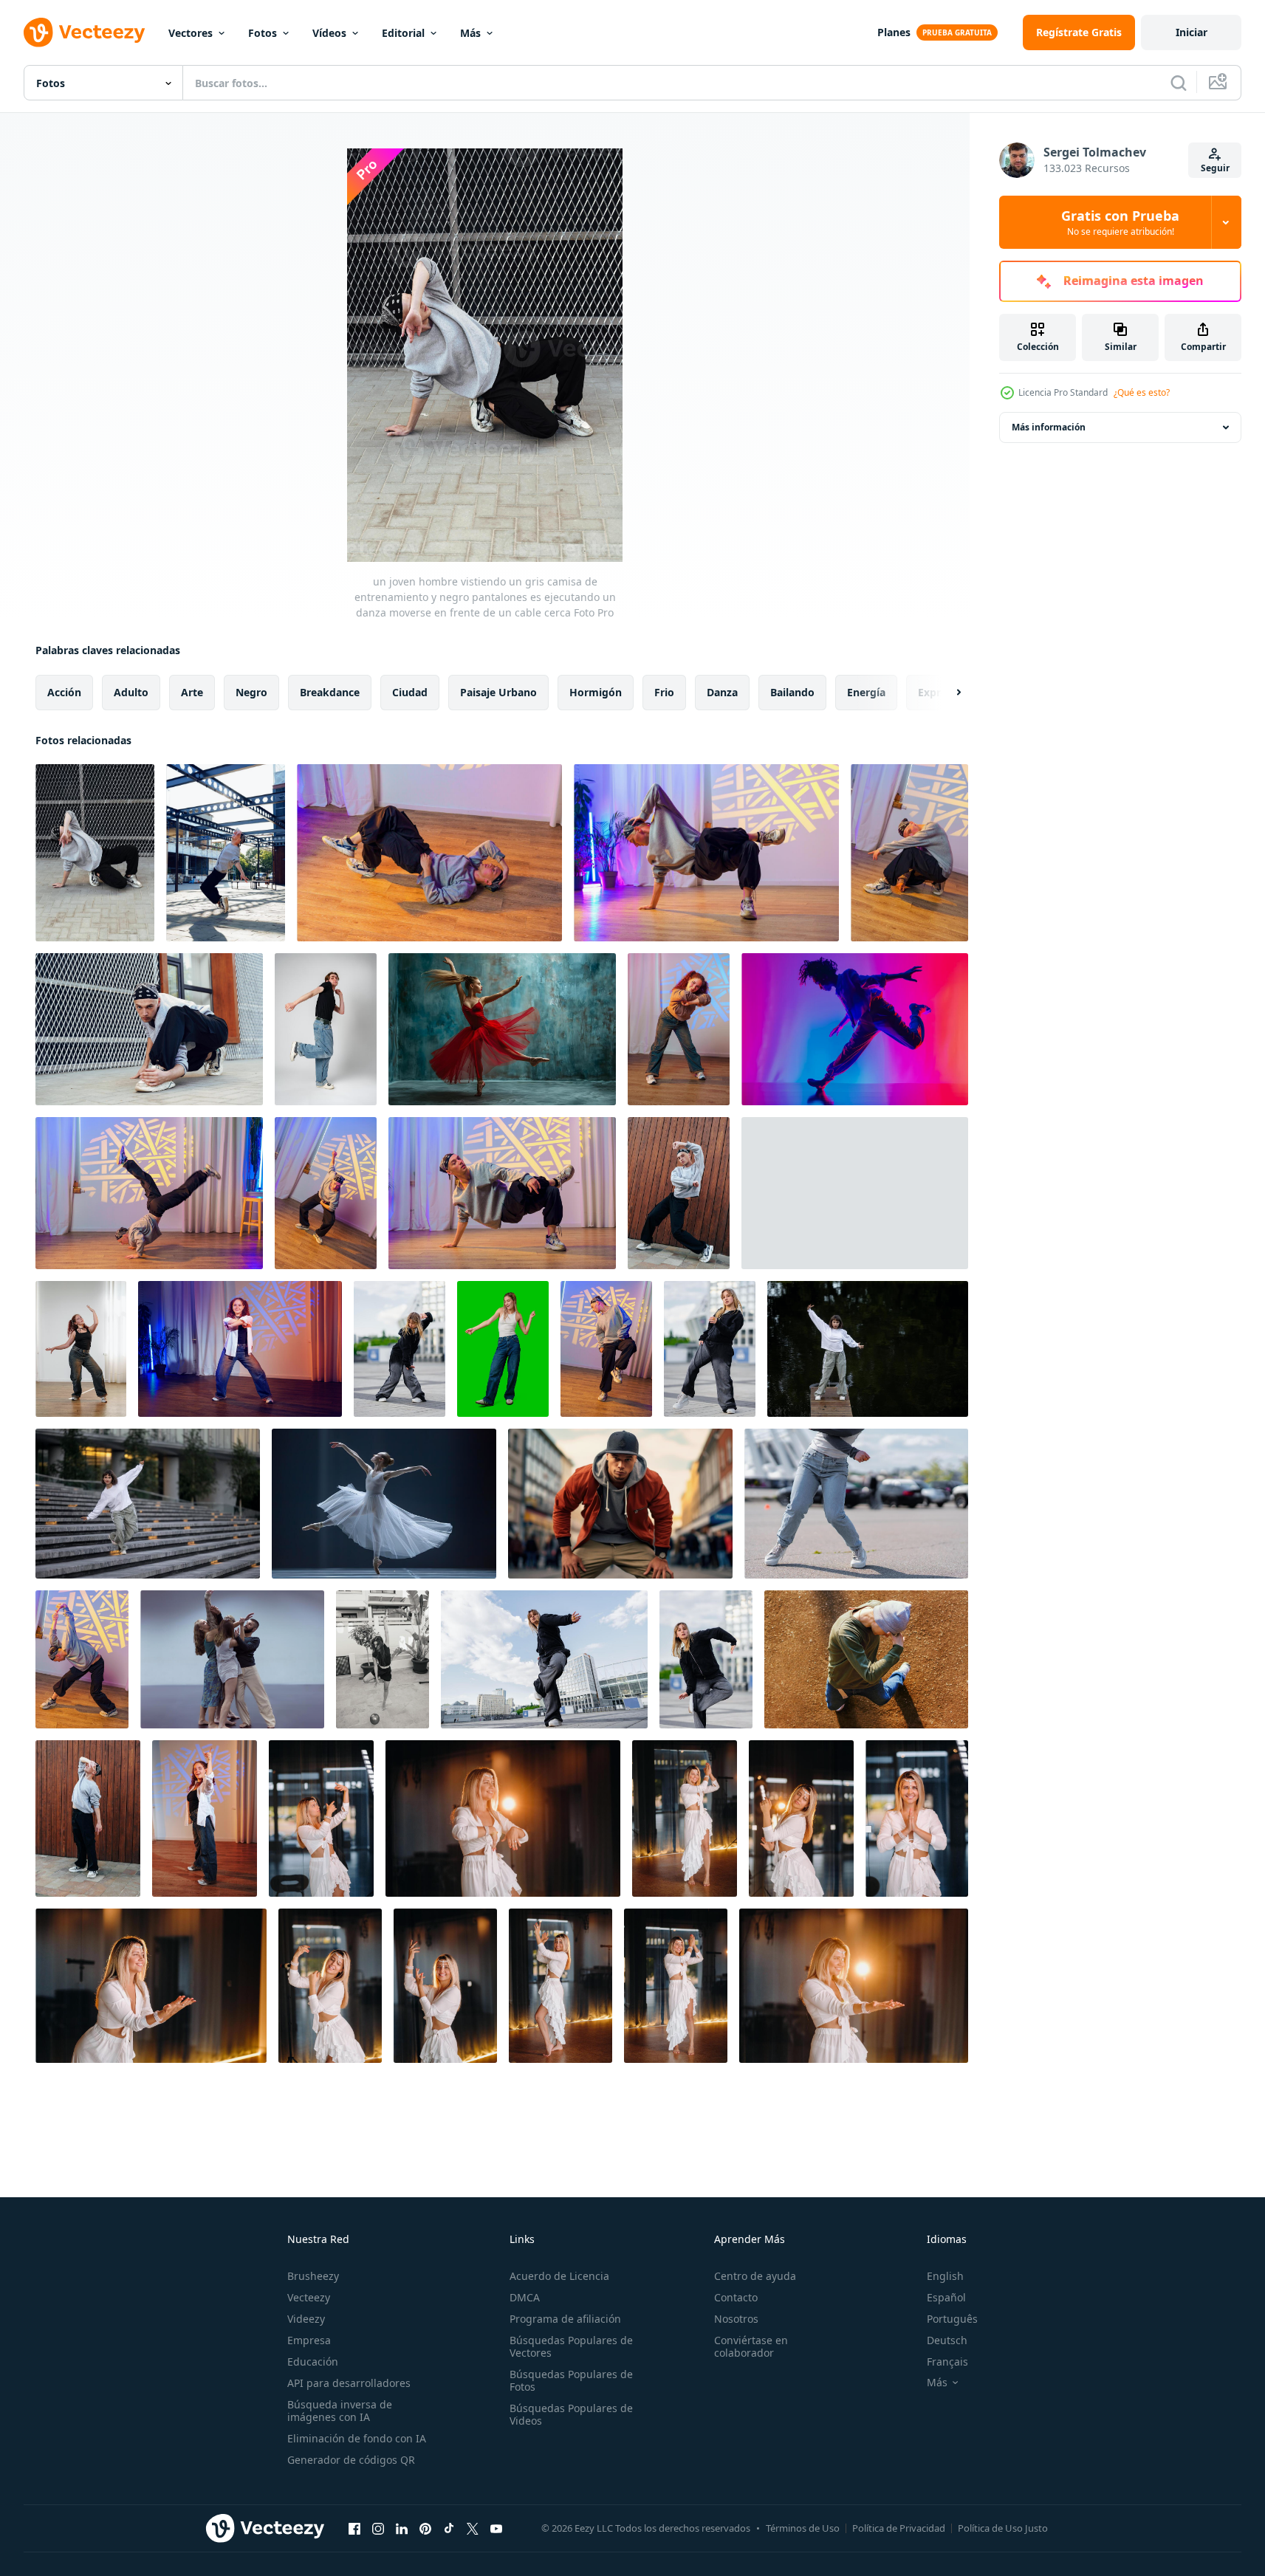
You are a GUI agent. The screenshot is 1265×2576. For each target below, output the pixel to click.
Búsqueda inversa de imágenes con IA (340, 2411)
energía (866, 692)
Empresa (309, 2340)
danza (722, 692)
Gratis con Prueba (1120, 222)
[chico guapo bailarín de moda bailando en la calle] (866, 1659)
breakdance (330, 692)
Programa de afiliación (565, 2319)
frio (664, 692)
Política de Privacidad (899, 2528)
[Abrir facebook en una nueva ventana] (354, 2528)
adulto (131, 692)
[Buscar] (1179, 83)
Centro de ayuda (755, 2276)
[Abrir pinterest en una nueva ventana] (425, 2528)
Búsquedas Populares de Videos (571, 2414)
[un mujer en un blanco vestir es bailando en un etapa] (384, 1504)
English (945, 2276)
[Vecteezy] (84, 32)
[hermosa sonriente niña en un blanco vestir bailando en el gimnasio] (321, 1818)
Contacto (736, 2297)
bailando (792, 692)
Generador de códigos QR (351, 2460)
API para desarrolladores (349, 2383)
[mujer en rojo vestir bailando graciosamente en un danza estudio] (502, 1029)
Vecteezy (309, 2297)
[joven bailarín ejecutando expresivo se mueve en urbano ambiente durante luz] (400, 1349)
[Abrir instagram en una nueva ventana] (378, 2528)
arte (192, 692)
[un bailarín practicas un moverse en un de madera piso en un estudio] (429, 853)
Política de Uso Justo (1003, 2528)
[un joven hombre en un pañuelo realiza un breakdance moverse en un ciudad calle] (149, 1029)
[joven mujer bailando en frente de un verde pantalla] (503, 1349)
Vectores (191, 33)
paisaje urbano (498, 692)
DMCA (525, 2297)
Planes (894, 32)
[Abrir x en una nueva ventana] (473, 2528)
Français (947, 2362)
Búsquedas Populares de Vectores (571, 2346)
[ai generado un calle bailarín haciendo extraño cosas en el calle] (620, 1504)
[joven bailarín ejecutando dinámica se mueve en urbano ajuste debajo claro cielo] (544, 1659)
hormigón (596, 692)
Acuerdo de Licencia (559, 2276)
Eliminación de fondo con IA (357, 2438)
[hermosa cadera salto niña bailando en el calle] (868, 1349)
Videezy (306, 2319)
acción (64, 692)
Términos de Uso (803, 2528)
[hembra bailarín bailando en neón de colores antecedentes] (855, 1029)
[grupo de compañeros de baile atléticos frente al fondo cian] (232, 1659)
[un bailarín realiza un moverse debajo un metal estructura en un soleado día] (226, 853)
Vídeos (329, 33)
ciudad (410, 692)
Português (952, 2319)
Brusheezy (313, 2276)
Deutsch (947, 2340)
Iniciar (1192, 32)
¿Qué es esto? (1142, 392)
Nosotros (736, 2319)
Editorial (403, 33)
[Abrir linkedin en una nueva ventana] (402, 2528)
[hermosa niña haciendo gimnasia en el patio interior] (383, 1659)
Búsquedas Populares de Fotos (571, 2380)
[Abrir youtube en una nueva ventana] (496, 2528)
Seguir (1215, 168)
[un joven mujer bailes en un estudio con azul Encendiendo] (240, 1349)
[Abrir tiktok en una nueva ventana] (449, 2528)
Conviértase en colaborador (751, 2346)
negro (251, 692)
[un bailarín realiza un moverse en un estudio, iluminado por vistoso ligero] (326, 1193)
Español (946, 2297)
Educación (313, 2362)
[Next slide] (946, 693)
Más (470, 33)
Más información (1049, 427)
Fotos (263, 33)
